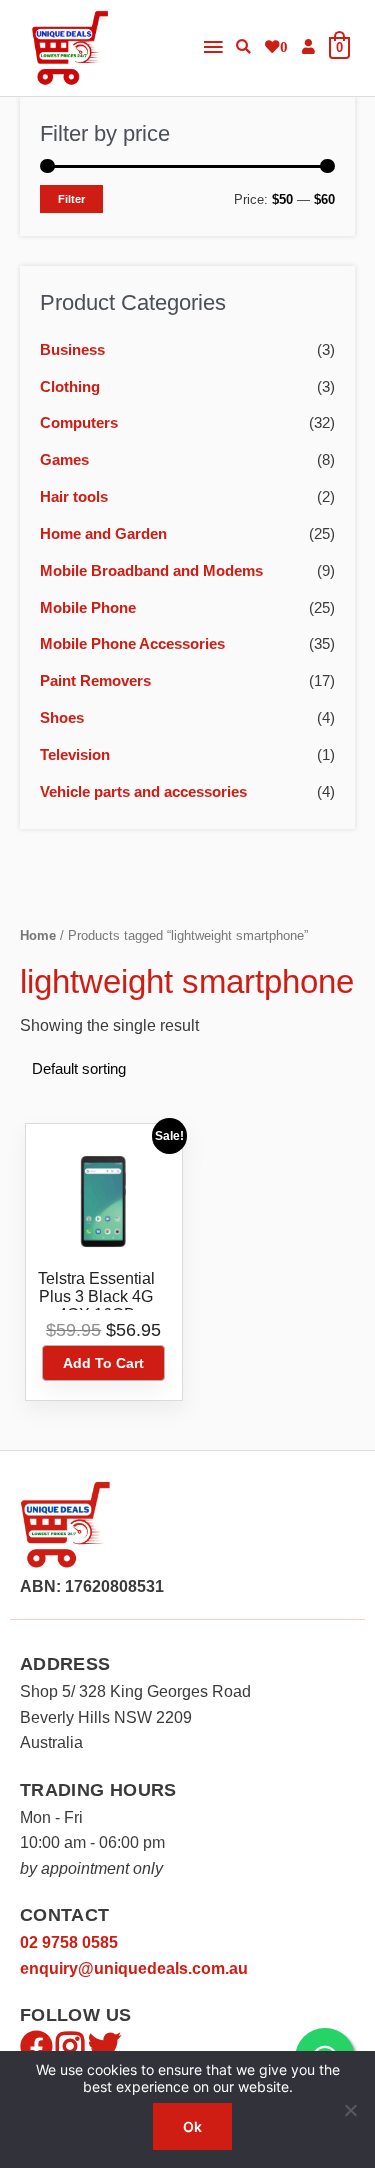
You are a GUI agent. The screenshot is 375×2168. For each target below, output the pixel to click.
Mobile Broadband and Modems (151, 571)
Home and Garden (103, 534)
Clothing (70, 387)
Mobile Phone (88, 608)
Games (64, 460)
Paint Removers (95, 681)
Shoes (62, 718)
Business (72, 350)
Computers (79, 423)
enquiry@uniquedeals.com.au (134, 1968)
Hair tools (74, 497)
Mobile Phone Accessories (132, 644)
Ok (192, 2126)
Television (75, 755)
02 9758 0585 (69, 1942)
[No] (350, 2110)
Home (38, 935)
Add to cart (103, 1363)
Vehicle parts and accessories (143, 792)
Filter (71, 199)
